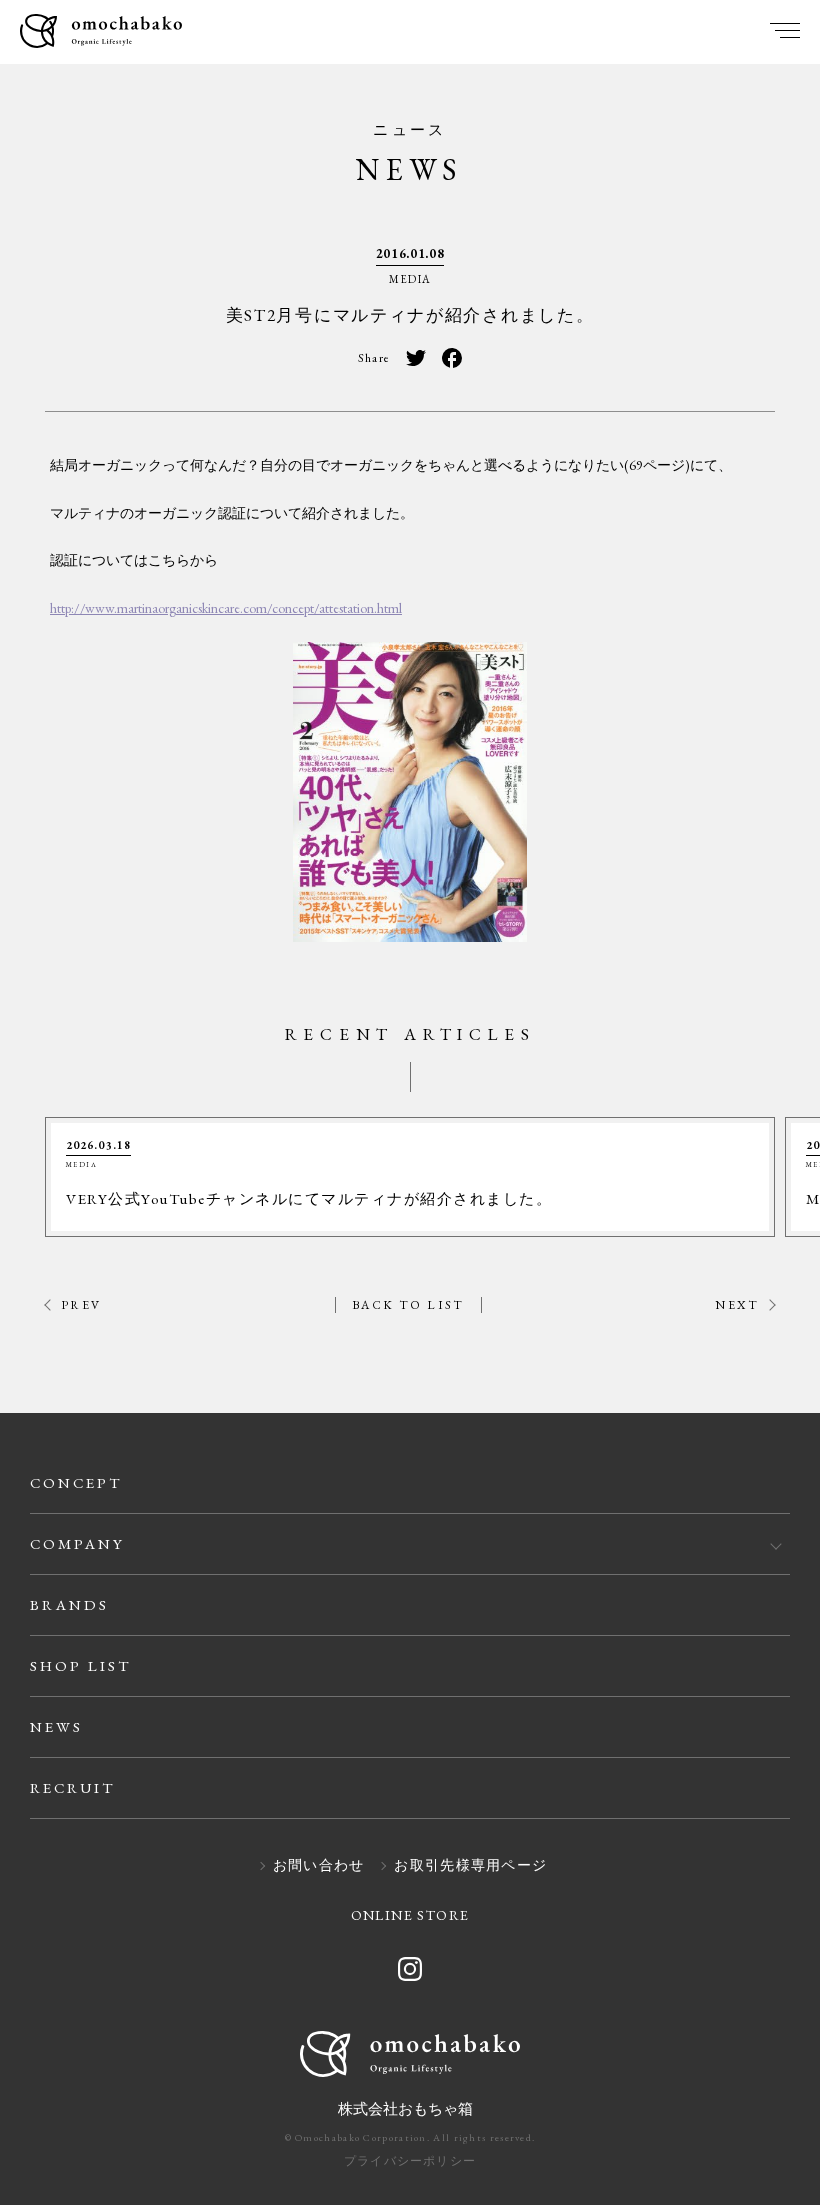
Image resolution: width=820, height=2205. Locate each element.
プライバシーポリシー (410, 2161)
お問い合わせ (319, 1866)
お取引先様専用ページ (470, 1866)
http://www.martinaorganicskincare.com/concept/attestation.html (226, 608)
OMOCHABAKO (101, 32)
